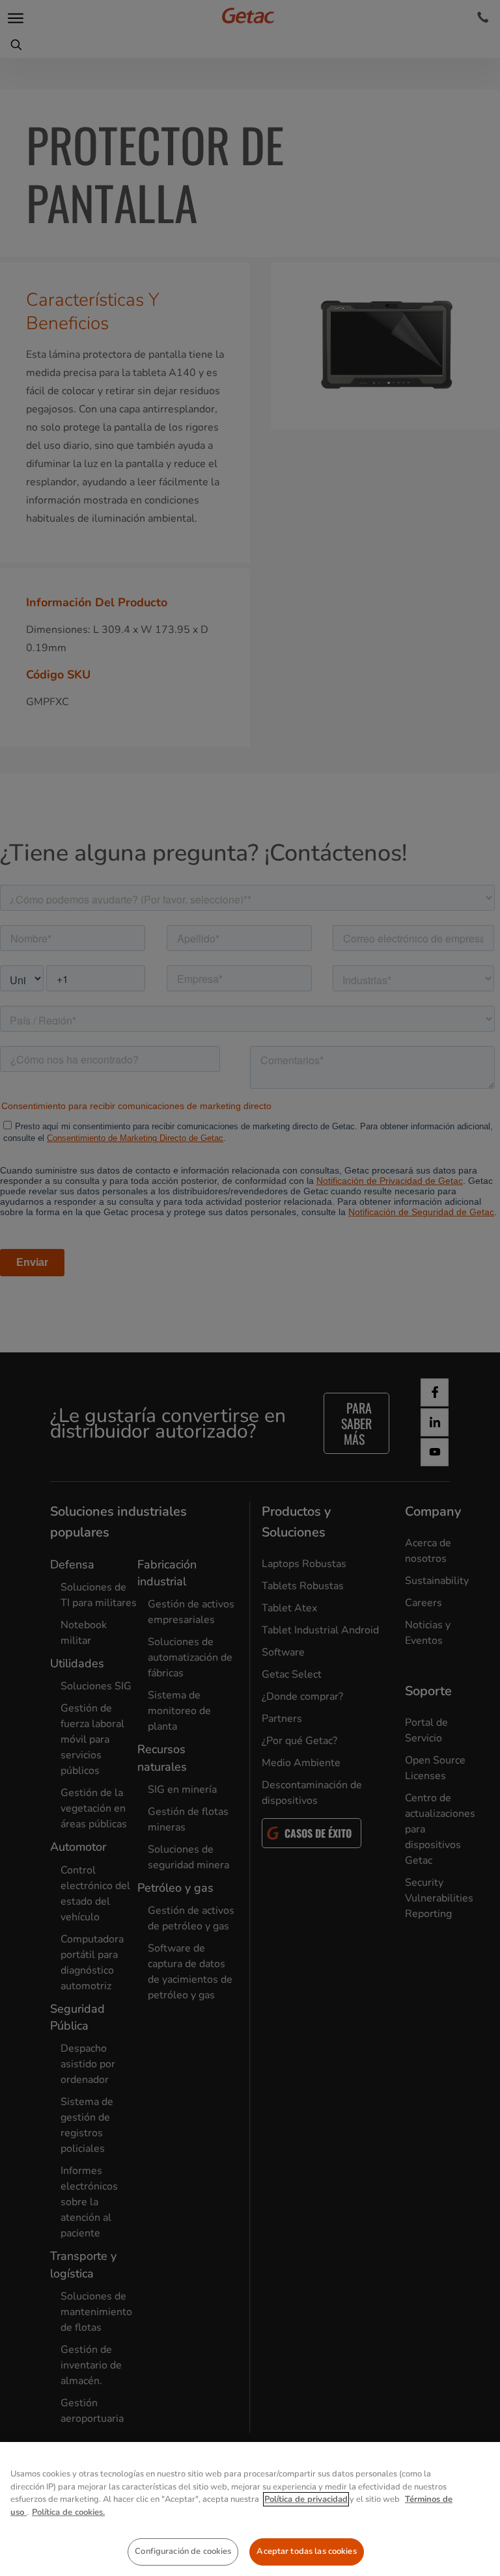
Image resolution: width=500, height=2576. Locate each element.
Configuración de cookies (183, 2551)
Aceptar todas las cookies (306, 2551)
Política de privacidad (306, 2499)
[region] (250, 2509)
